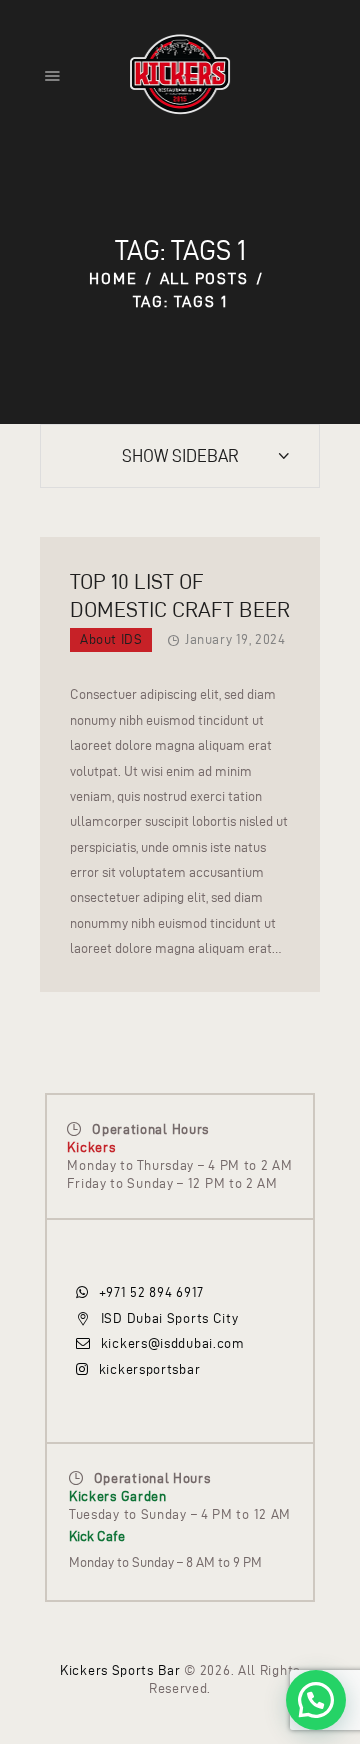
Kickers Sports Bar (120, 1670)
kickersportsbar (149, 1369)
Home (113, 278)
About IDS (111, 639)
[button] (316, 1700)
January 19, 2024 (235, 639)
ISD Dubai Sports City (169, 1318)
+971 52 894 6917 (151, 1292)
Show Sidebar (180, 455)
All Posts (204, 278)
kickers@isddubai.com (173, 1343)
